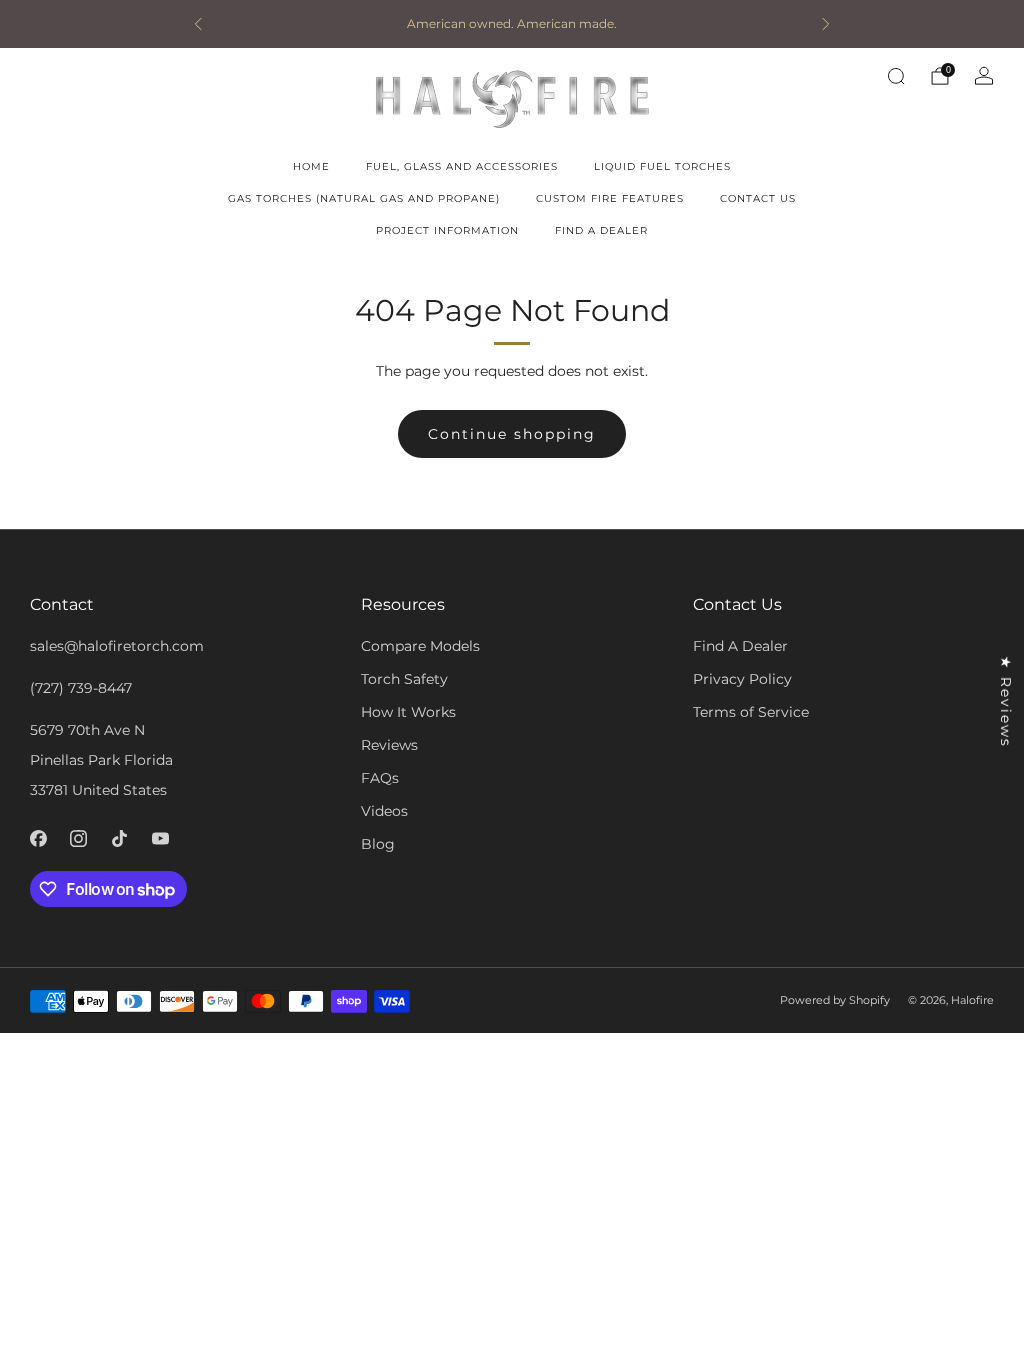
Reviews (389, 745)
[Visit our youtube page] (160, 838)
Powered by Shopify (835, 1000)
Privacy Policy (742, 679)
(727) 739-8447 (81, 688)
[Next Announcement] (826, 24)
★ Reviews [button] (1006, 702)
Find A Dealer (601, 230)
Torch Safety (404, 679)
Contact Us (758, 198)
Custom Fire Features (610, 198)
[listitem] (512, 24)
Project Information (447, 230)
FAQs (380, 778)
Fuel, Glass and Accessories (462, 166)
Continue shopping (512, 434)
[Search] (896, 76)
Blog (378, 844)
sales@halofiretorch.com (117, 646)
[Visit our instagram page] (79, 838)
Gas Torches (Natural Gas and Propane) (364, 198)
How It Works (408, 712)
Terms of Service (751, 712)
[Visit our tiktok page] (119, 838)
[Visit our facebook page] (38, 838)
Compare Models (420, 646)
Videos (384, 811)
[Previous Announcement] (198, 24)
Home (311, 166)
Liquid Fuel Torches (662, 166)
